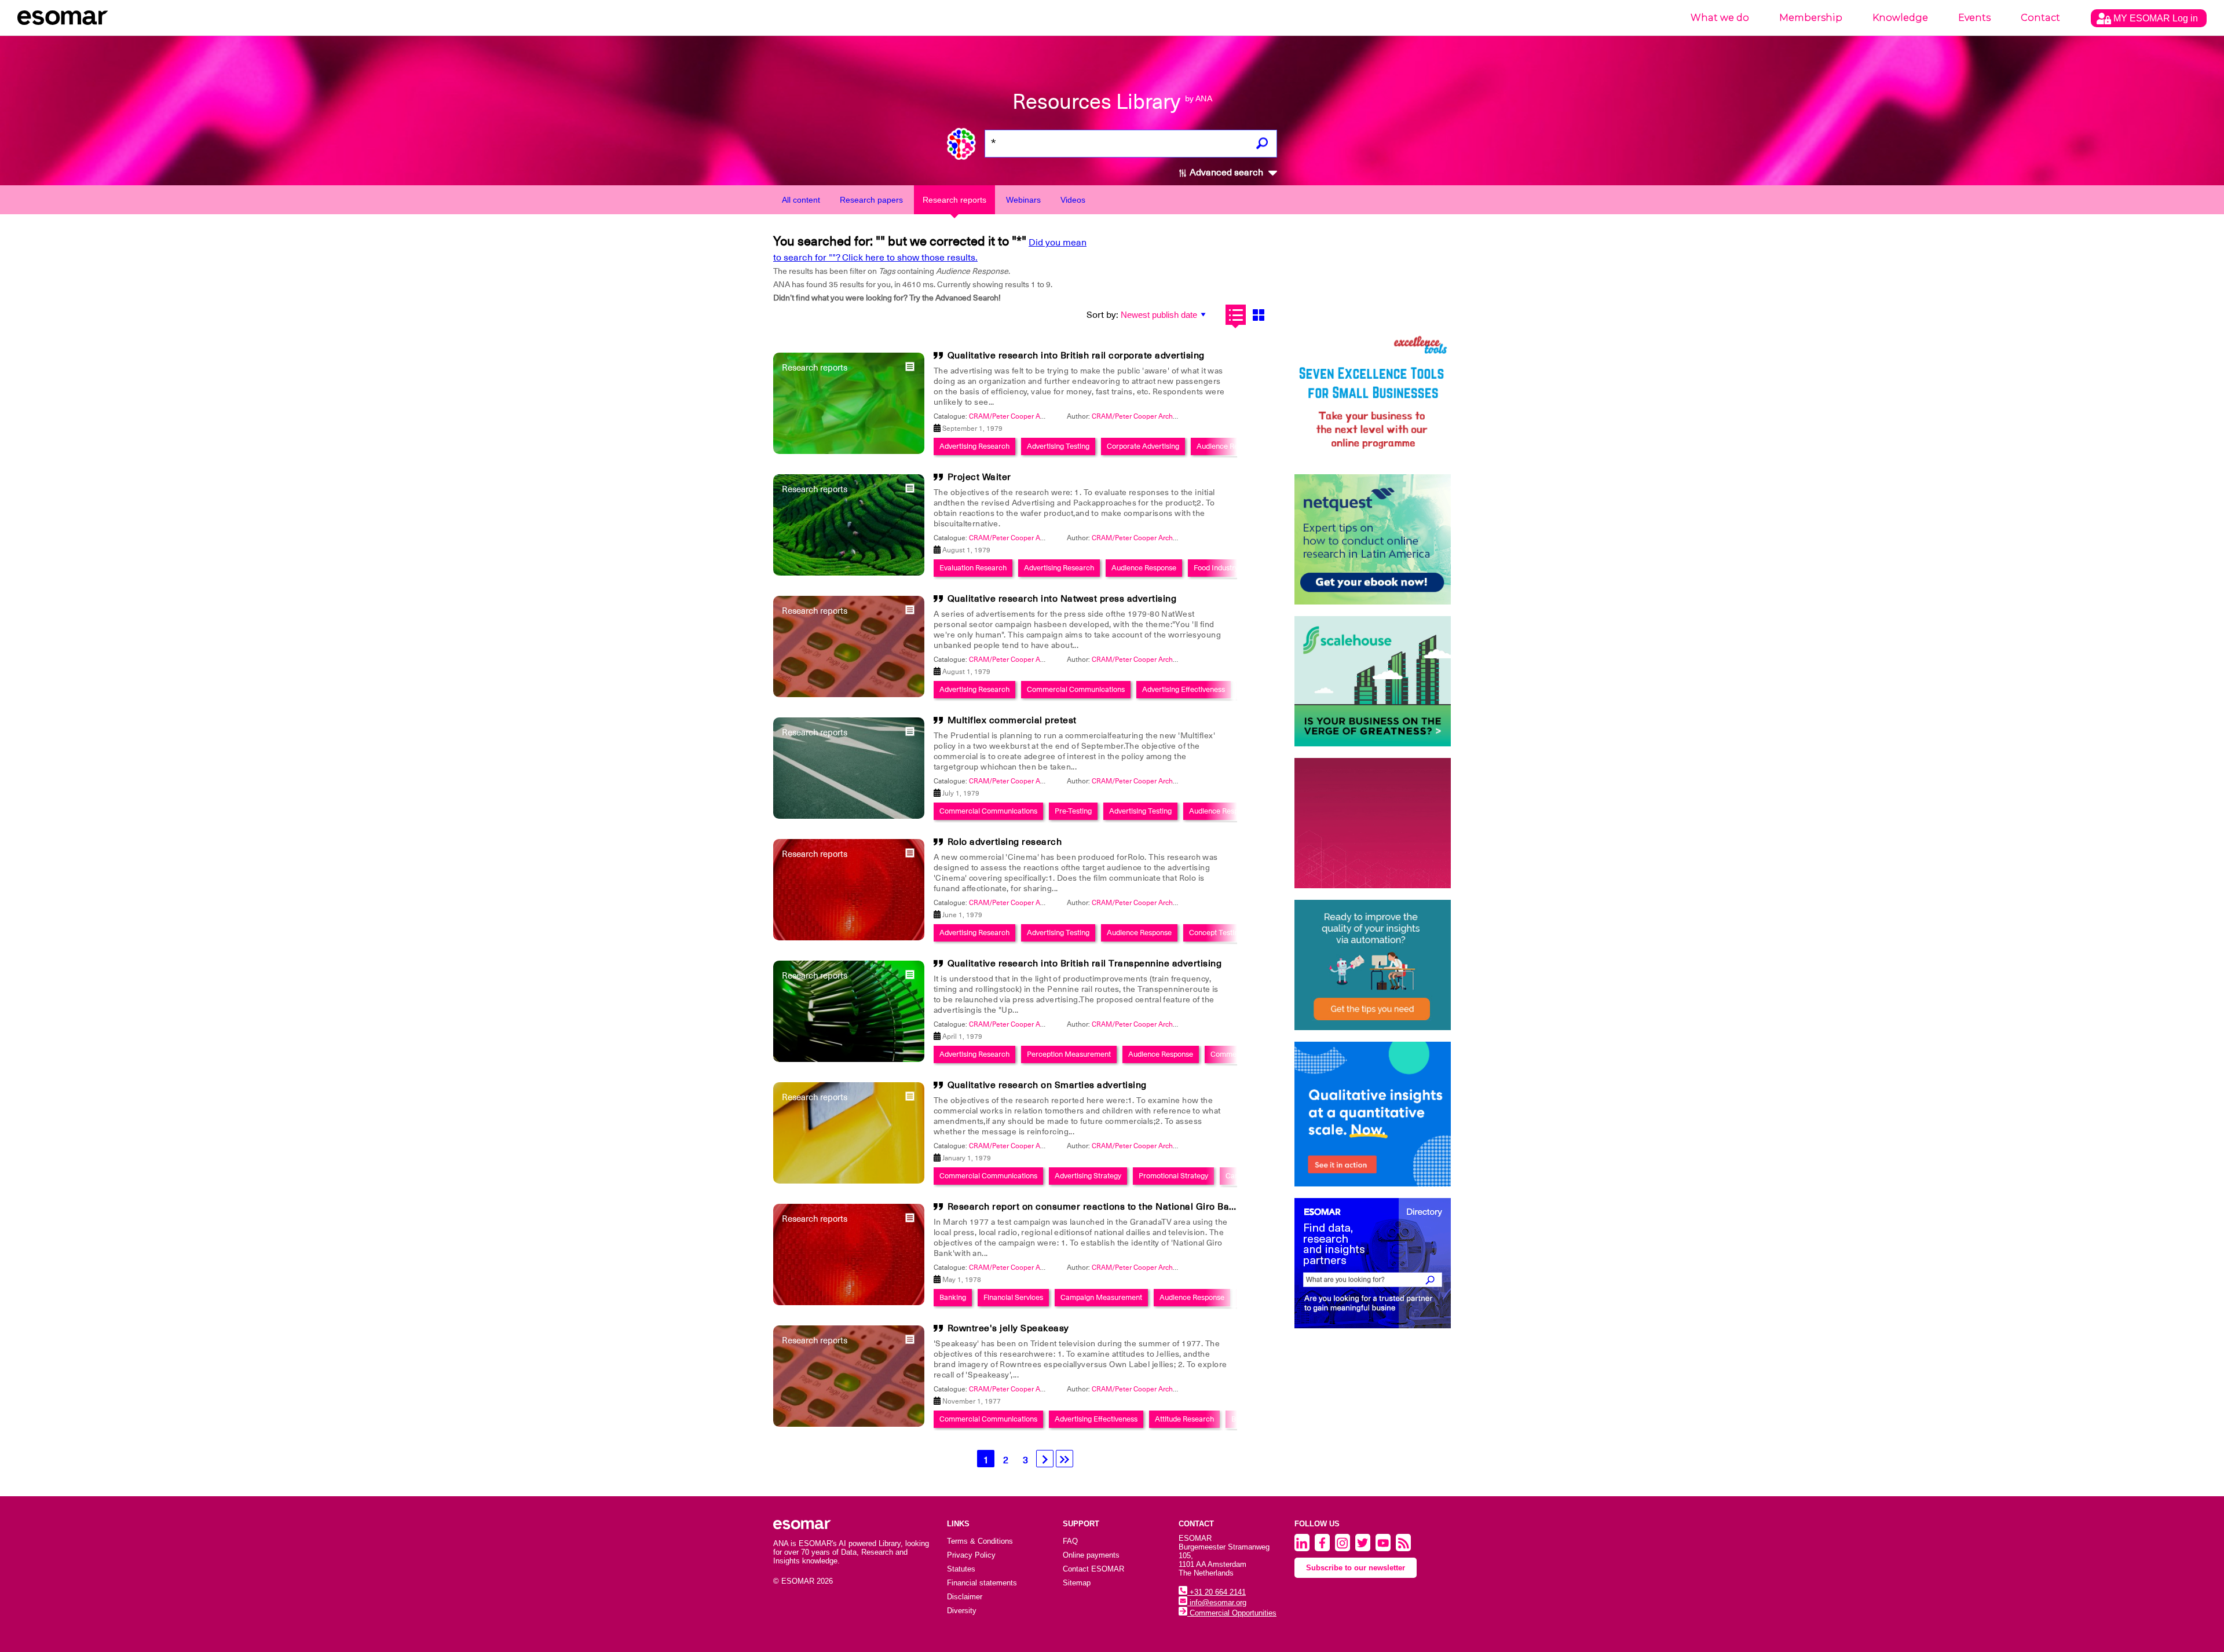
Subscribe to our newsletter (1356, 1568)
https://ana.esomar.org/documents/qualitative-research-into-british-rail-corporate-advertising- (733, 668)
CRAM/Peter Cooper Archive (1137, 416)
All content (801, 200)
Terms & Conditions (980, 1541)
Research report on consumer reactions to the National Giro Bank (1094, 1207)
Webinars (1023, 200)
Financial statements (982, 1583)
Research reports (954, 200)
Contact (2040, 18)
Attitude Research (1184, 1419)
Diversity (962, 1611)
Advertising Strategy (1088, 1176)
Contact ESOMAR (1093, 1569)
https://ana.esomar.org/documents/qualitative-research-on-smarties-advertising (709, 668)
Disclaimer (965, 1597)
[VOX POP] (1373, 823)
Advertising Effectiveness (1184, 689)
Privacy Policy (971, 1555)
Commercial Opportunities (1232, 1613)
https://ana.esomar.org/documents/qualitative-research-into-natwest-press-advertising (722, 668)
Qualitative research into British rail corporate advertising (1076, 356)
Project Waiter (979, 477)
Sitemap (1077, 1583)
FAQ (1070, 1541)
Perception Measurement (1069, 1054)
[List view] (1236, 315)
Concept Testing (1216, 933)
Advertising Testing (1058, 446)
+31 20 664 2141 (1217, 1592)
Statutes (961, 1569)
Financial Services (1013, 1297)
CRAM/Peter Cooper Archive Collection (1031, 416)
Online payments (1091, 1555)
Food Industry (1216, 568)
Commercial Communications (1076, 689)
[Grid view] (1258, 315)
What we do (1720, 18)
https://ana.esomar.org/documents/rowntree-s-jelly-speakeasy (679, 668)
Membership (1811, 18)
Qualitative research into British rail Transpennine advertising (1085, 964)
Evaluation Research (973, 568)
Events (1974, 18)
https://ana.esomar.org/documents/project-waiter (656, 668)
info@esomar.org (1217, 1602)
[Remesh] (1373, 1114)
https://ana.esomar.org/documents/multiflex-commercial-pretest (683, 668)
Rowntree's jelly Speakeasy (1008, 1328)
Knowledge (1900, 18)
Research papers (871, 200)
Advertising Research (974, 446)
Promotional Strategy (1173, 1176)
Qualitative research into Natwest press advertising (1062, 599)
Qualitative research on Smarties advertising (1047, 1085)
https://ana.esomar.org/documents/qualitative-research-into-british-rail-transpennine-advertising (738, 668)
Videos (1073, 200)
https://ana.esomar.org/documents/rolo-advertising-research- (677, 668)
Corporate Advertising (1143, 446)
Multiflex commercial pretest (1012, 720)
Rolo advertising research (1005, 842)
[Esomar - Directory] (1373, 1263)
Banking (953, 1297)
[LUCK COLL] (1373, 681)
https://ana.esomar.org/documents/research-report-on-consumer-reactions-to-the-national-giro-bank (747, 668)
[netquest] (1373, 539)
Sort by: (1102, 315)
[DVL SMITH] (1373, 398)
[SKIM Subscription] (1373, 965)
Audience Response (1229, 446)
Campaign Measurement (1101, 1297)
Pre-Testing (1073, 811)
